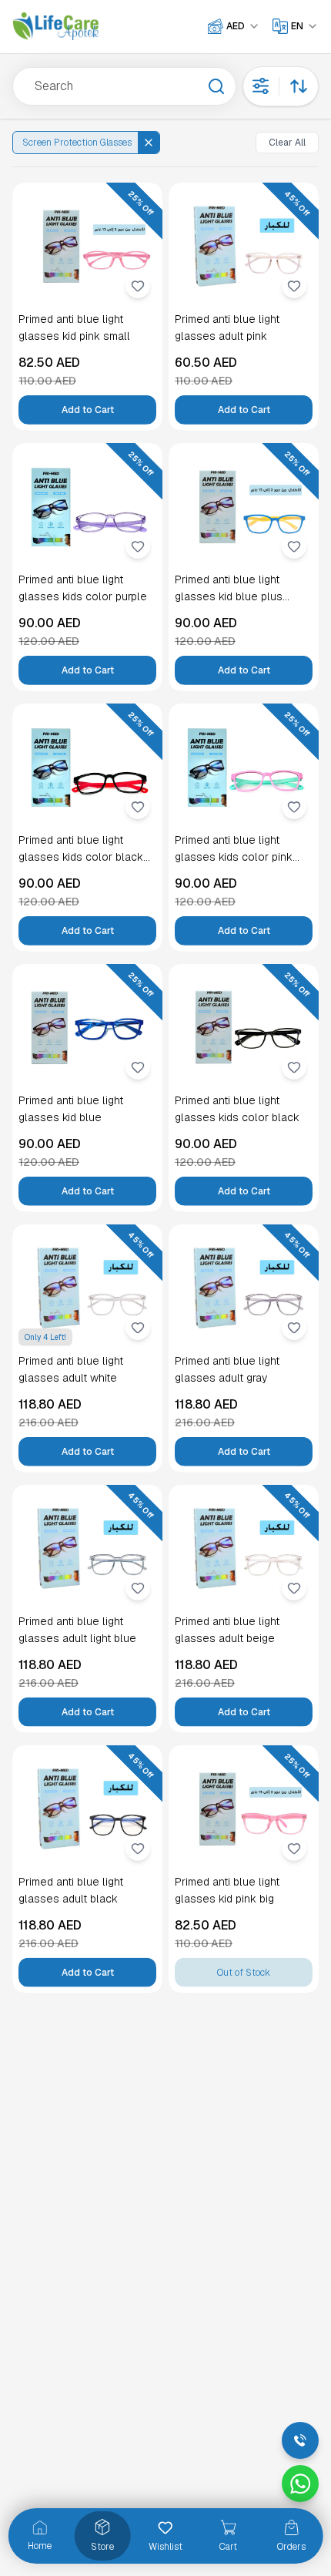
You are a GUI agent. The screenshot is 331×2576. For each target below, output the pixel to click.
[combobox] (243, 26)
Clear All (287, 143)
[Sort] (299, 86)
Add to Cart (88, 410)
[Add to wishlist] (138, 286)
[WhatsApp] (300, 2484)
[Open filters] (261, 86)
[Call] (300, 2440)
